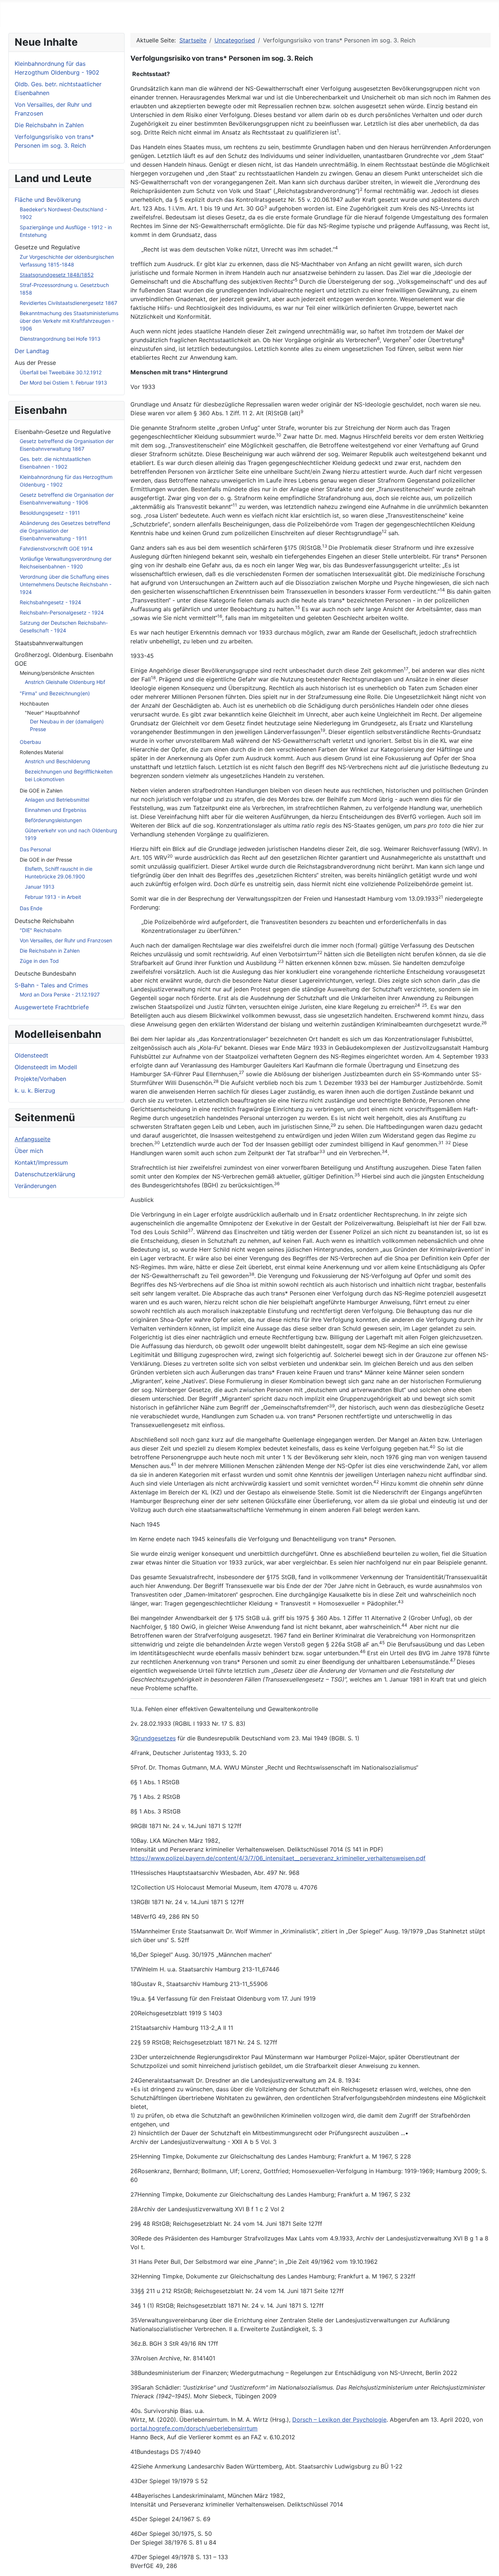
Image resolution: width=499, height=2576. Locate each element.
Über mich (29, 1151)
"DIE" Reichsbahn (41, 930)
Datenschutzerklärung (45, 1174)
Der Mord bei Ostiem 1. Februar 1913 (63, 383)
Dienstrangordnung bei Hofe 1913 (60, 339)
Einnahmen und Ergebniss (56, 810)
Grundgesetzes (155, 1738)
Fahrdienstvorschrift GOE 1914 (56, 549)
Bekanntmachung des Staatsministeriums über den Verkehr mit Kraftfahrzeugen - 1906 (69, 321)
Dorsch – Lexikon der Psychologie (339, 2420)
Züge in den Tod (39, 961)
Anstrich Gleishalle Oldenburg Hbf (65, 682)
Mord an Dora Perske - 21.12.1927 (60, 994)
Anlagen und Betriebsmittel (57, 800)
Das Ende (31, 908)
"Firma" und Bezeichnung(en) (55, 693)
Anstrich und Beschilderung (58, 761)
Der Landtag (32, 351)
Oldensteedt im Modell (46, 1067)
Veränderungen (35, 1186)
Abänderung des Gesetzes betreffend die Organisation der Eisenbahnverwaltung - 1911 (65, 531)
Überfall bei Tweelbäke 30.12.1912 (61, 372)
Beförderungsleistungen (53, 820)
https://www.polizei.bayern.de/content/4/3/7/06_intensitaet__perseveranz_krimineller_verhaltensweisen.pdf (278, 1858)
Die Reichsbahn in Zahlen (50, 951)
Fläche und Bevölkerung (48, 200)
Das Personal (35, 849)
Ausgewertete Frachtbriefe (52, 1007)
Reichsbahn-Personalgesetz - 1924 (62, 612)
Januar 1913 (40, 887)
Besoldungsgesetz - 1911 (50, 513)
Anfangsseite (33, 1139)
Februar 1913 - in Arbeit (53, 897)
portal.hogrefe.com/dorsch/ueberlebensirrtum (194, 2428)
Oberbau (30, 742)
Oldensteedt (31, 1055)
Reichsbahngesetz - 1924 (50, 602)
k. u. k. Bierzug (35, 1090)
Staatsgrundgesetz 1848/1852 (57, 275)
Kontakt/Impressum (41, 1162)
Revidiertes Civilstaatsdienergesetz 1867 (68, 303)
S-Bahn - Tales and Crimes (51, 985)
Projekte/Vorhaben (40, 1079)
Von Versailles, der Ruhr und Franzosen (66, 940)
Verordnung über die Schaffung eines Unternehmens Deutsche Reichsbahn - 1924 (66, 584)
